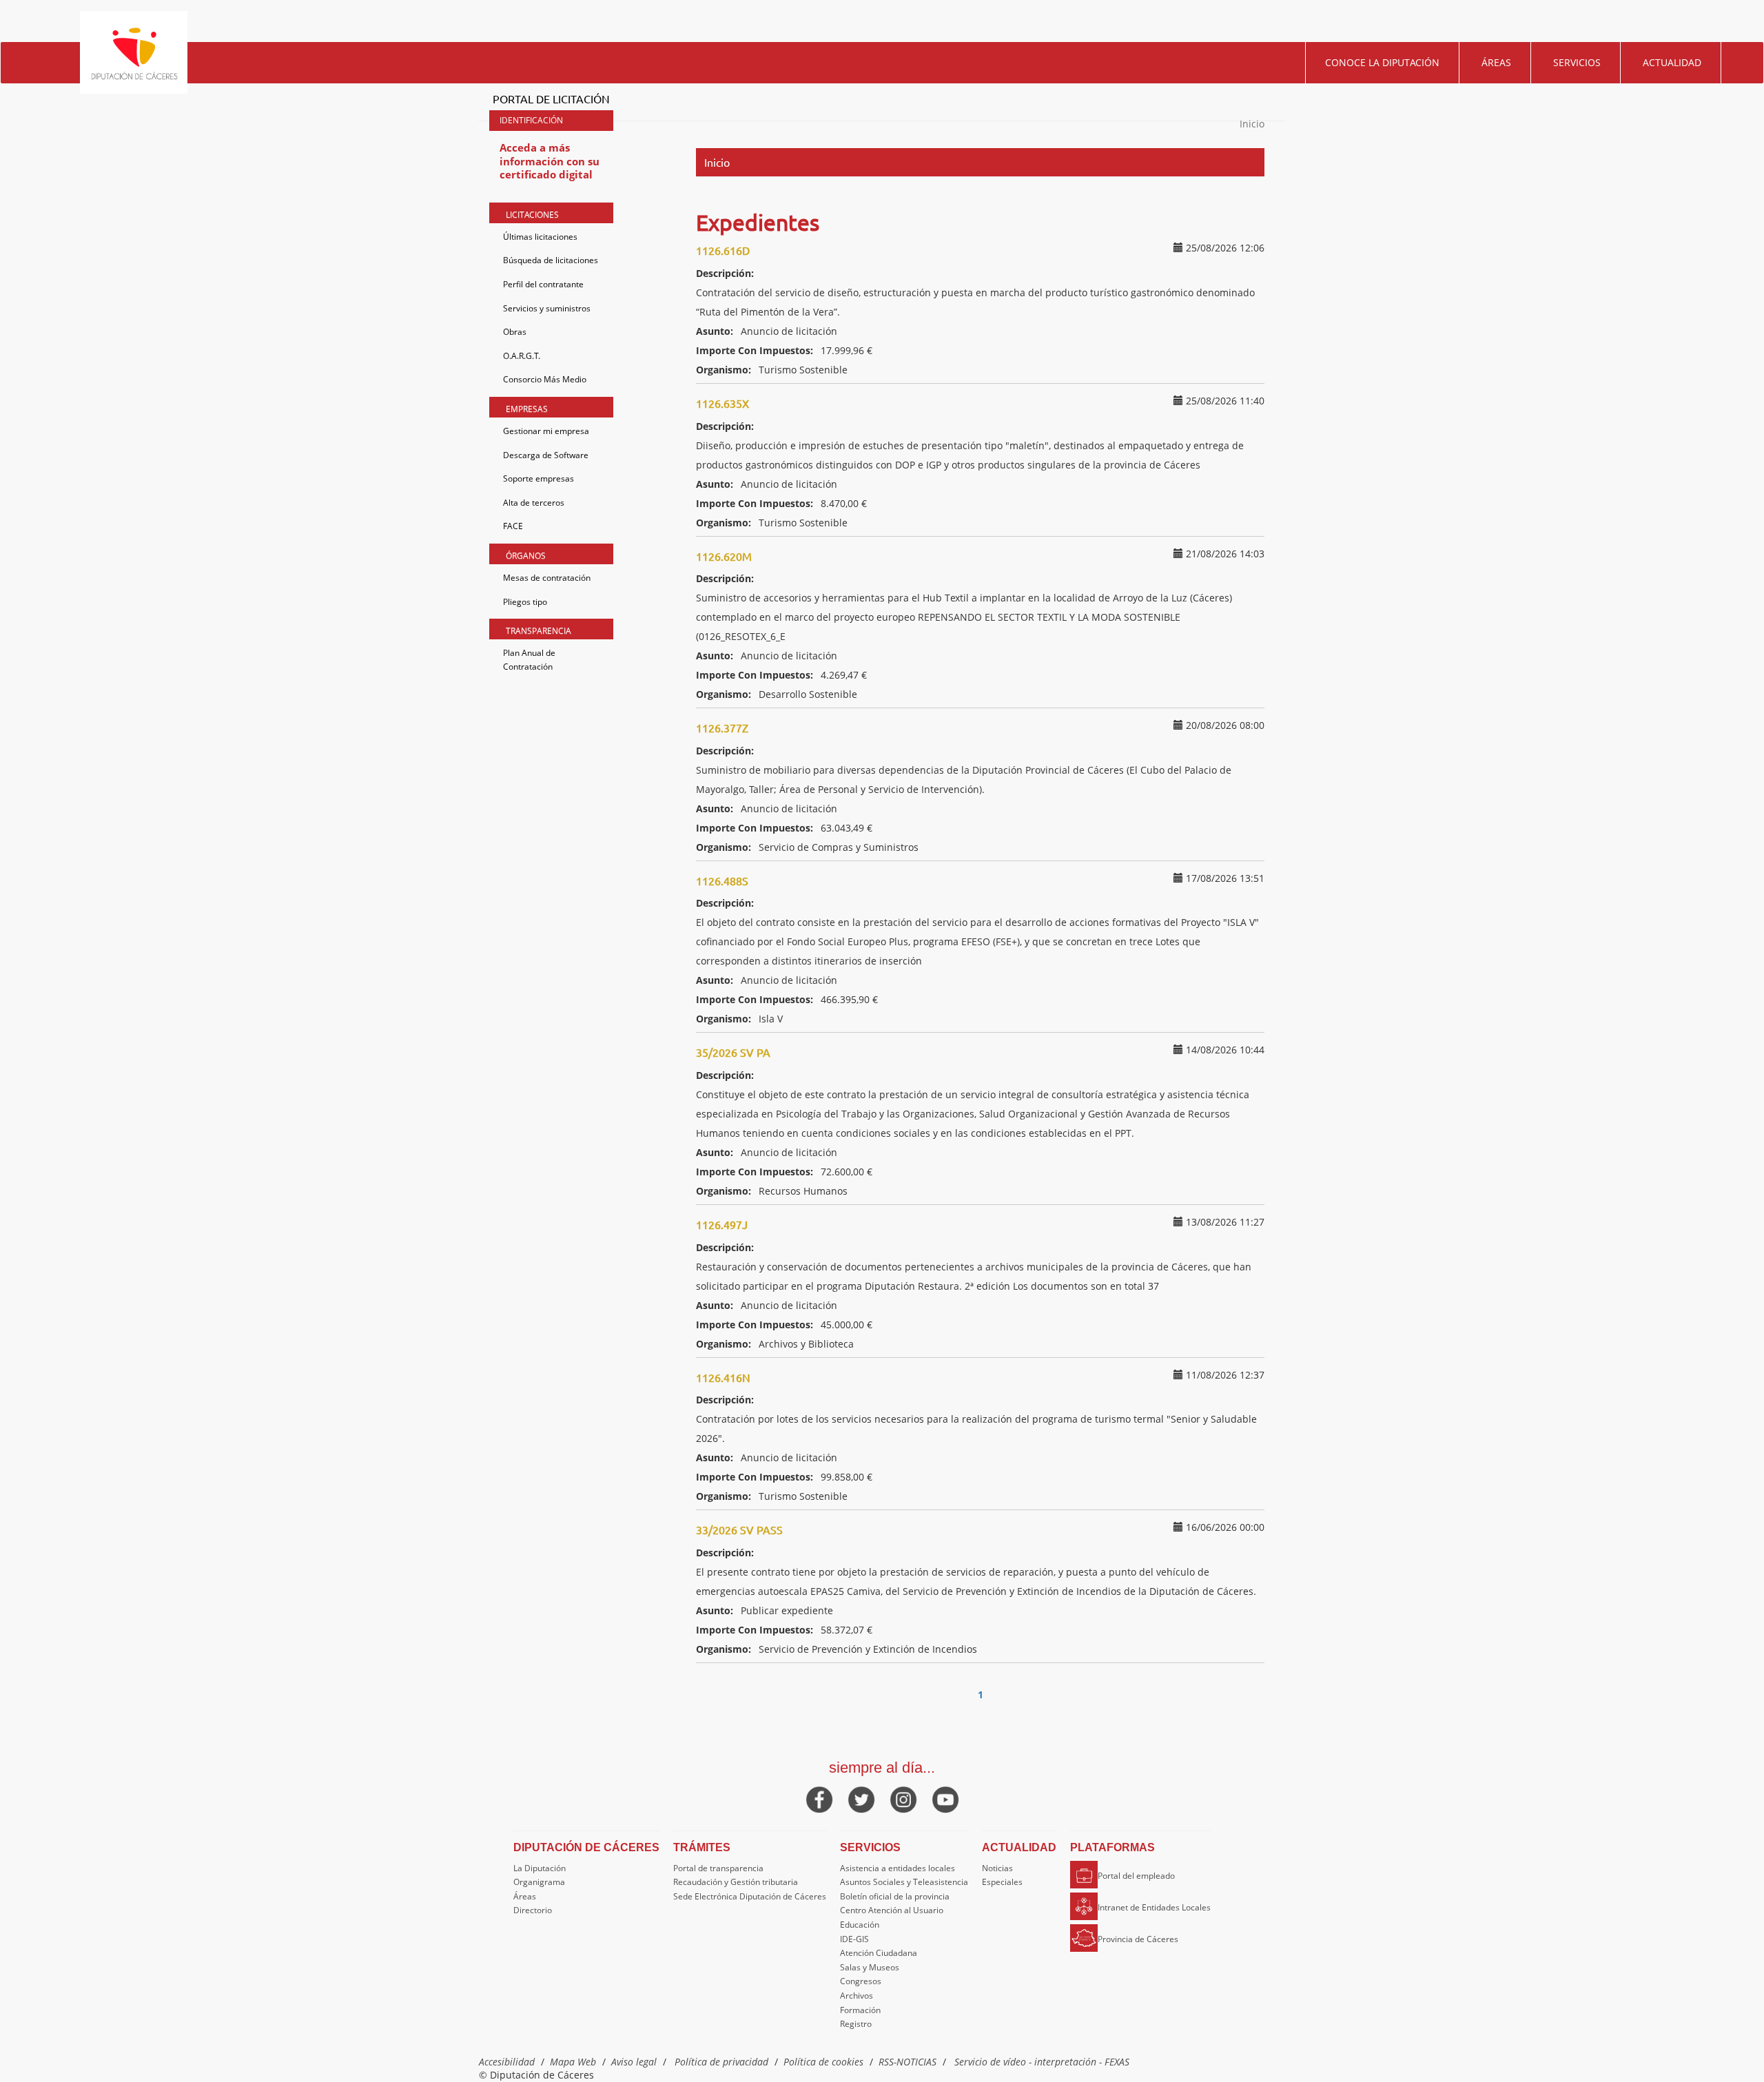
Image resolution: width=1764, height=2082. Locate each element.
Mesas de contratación (547, 578)
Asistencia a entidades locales (898, 1868)
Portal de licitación (551, 99)
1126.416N (723, 1377)
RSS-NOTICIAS (907, 2062)
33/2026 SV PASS (739, 1529)
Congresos (861, 1981)
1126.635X (722, 403)
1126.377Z (722, 728)
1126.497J (722, 1224)
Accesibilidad (507, 2062)
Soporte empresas (539, 478)
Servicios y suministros (547, 308)
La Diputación (540, 1868)
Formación (860, 2010)
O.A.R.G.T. (522, 356)
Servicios (1577, 62)
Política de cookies (823, 2062)
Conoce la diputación (1382, 62)
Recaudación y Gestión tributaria (736, 1882)
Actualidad (1672, 62)
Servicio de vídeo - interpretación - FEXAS (1042, 2062)
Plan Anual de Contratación (529, 660)
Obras (515, 332)
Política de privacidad (721, 2062)
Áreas (1496, 62)
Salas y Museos (870, 1967)
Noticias (997, 1868)
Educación (860, 1925)
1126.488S (722, 880)
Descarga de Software (546, 455)
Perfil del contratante (543, 284)
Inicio (1252, 124)
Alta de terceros (534, 503)
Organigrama (539, 1882)
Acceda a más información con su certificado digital (550, 161)
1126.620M (724, 556)
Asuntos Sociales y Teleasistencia (904, 1882)
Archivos (857, 1996)
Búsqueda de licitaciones (551, 260)
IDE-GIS (854, 1939)
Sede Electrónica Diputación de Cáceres (750, 1896)
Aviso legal (634, 2062)
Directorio (533, 1910)
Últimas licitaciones (540, 237)
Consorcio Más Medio (545, 379)
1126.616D (723, 250)
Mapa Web (573, 2062)
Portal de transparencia (718, 1868)
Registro (856, 2024)
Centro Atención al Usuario (892, 1910)
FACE (513, 526)
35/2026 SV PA (733, 1052)
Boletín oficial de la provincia (895, 1896)
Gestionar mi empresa (546, 431)
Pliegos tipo (525, 602)
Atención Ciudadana (879, 1953)
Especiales (1002, 1882)
